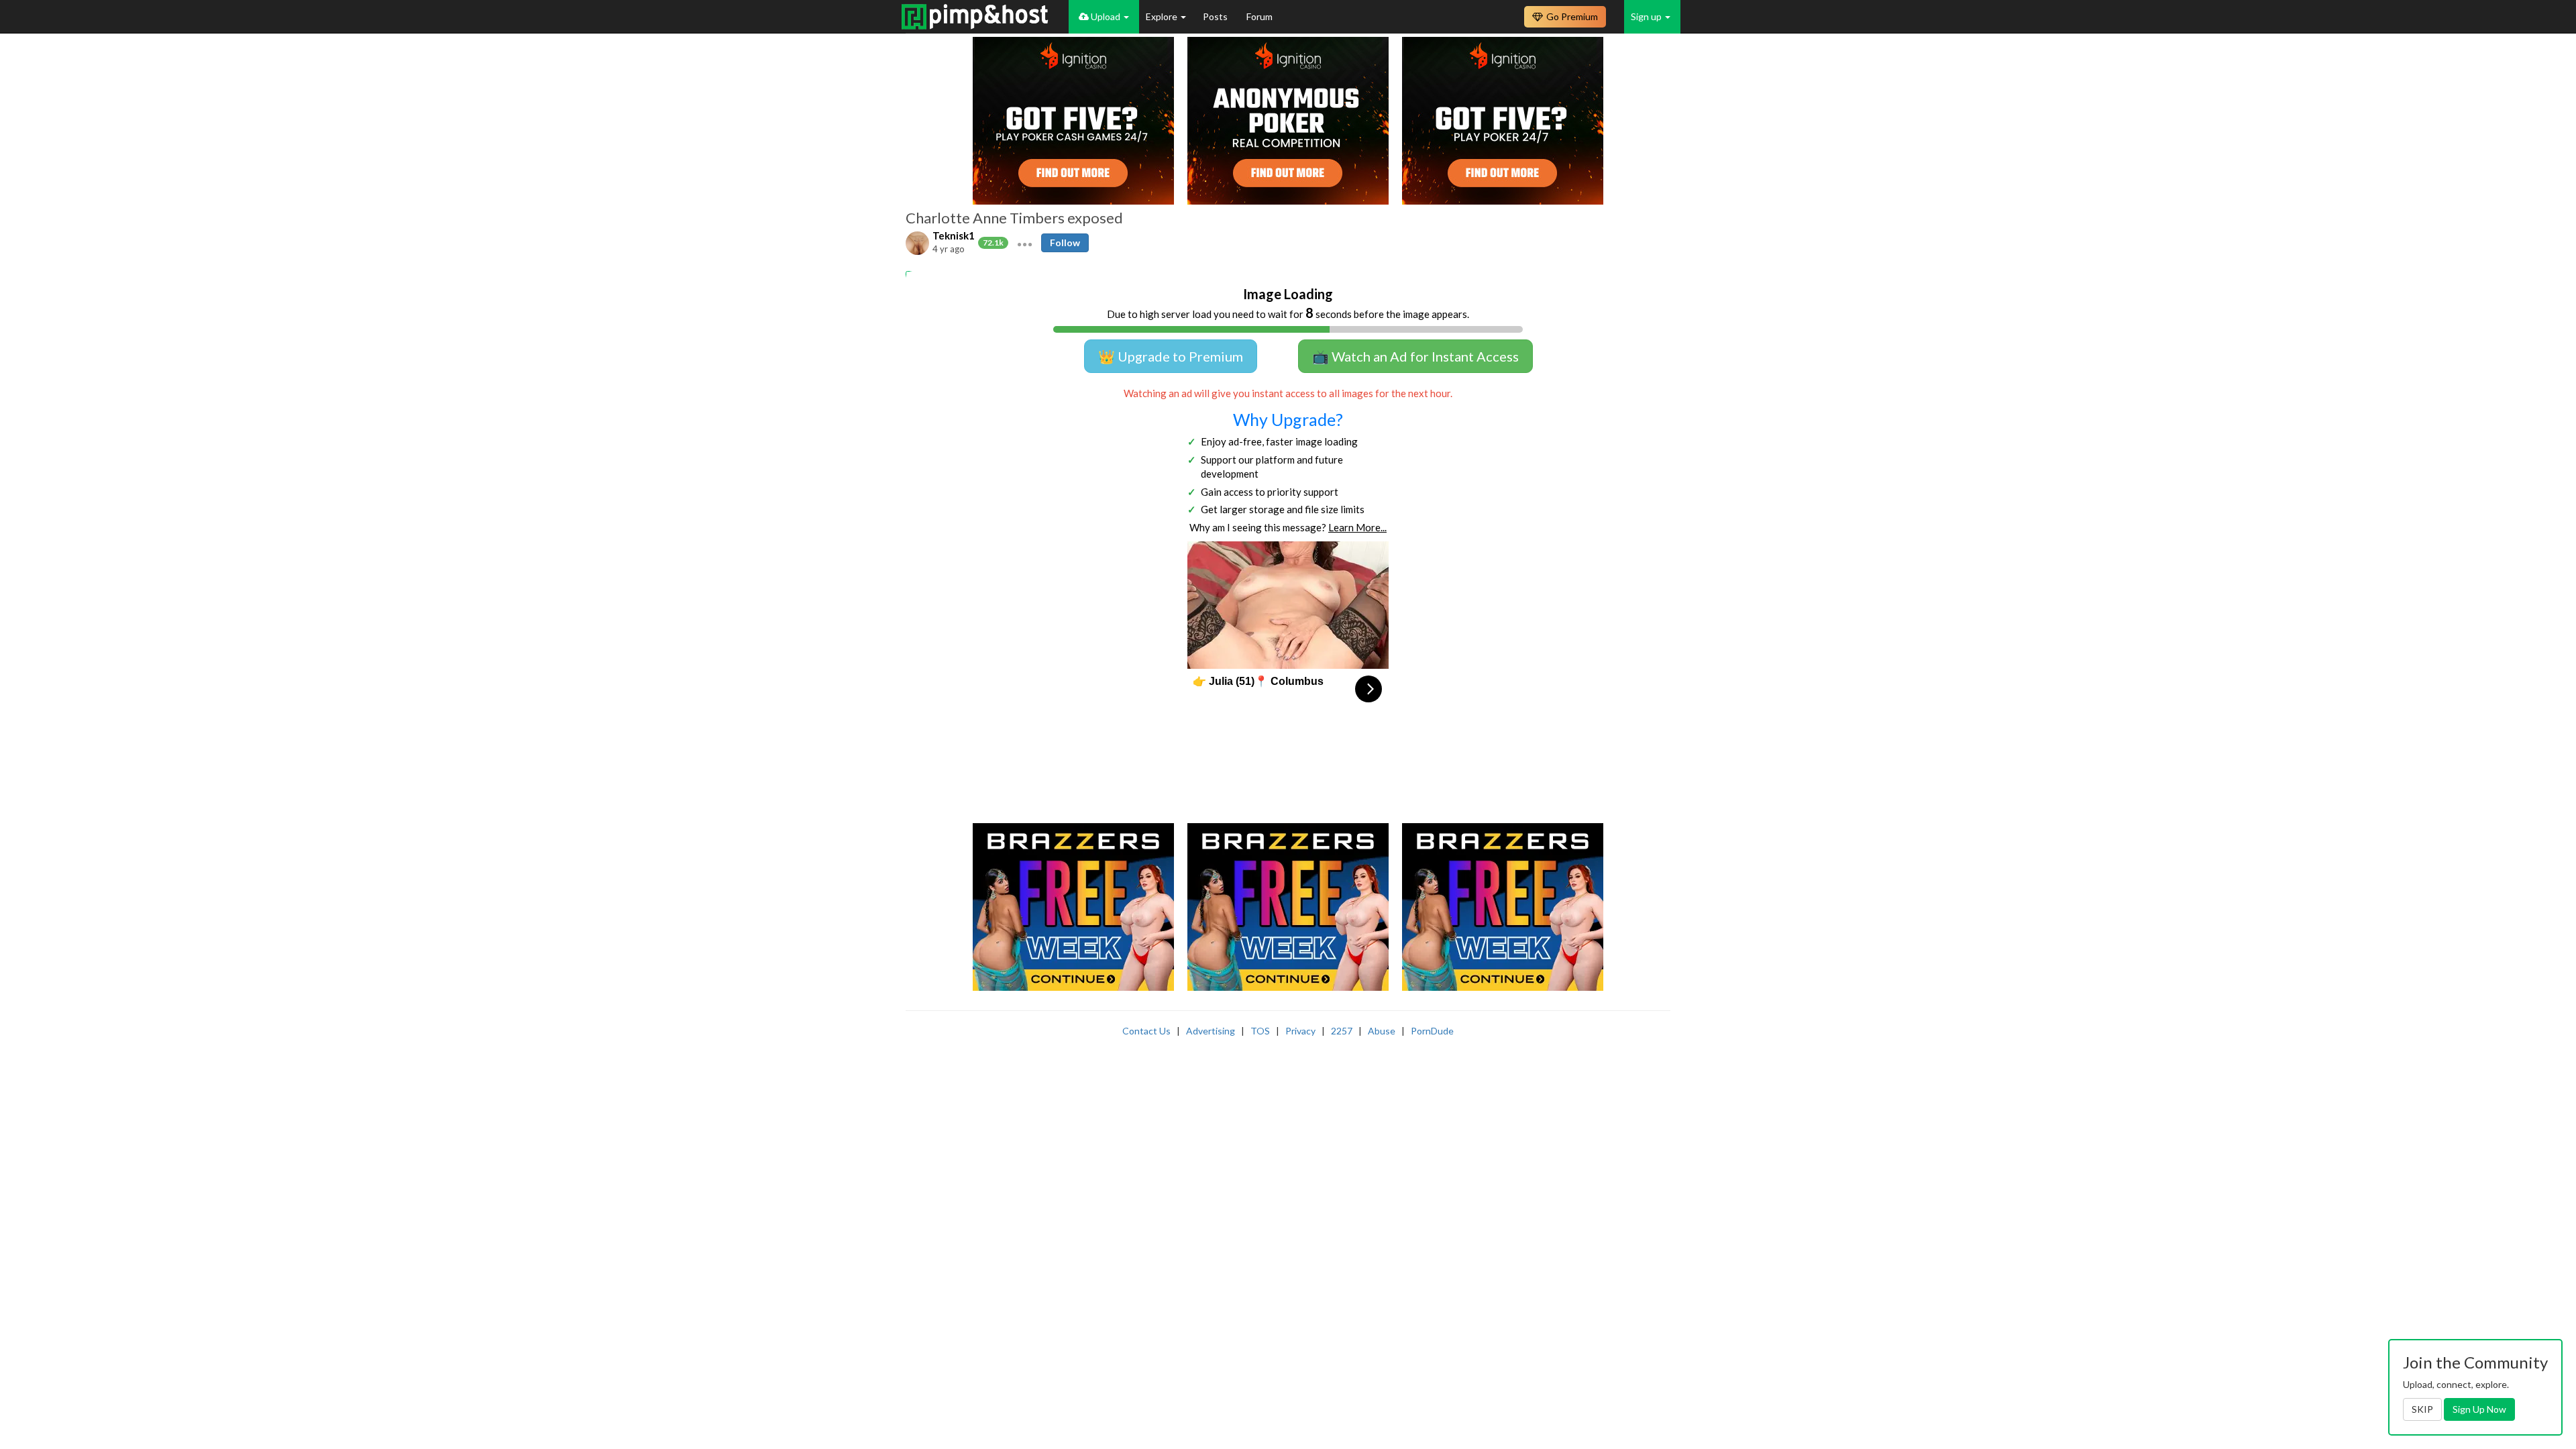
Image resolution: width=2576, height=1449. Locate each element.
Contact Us (1146, 1031)
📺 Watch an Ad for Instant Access (1415, 356)
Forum (1259, 16)
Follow (1065, 243)
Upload (1106, 16)
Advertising (1211, 1031)
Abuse (1382, 1031)
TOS (1260, 1031)
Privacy (1300, 1031)
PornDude (1432, 1031)
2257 (1342, 1031)
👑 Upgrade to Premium (1171, 356)
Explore (1163, 16)
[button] (1025, 243)
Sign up (1647, 16)
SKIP (2422, 1409)
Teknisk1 (954, 235)
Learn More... (1357, 527)
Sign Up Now (2479, 1409)
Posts (1216, 16)
